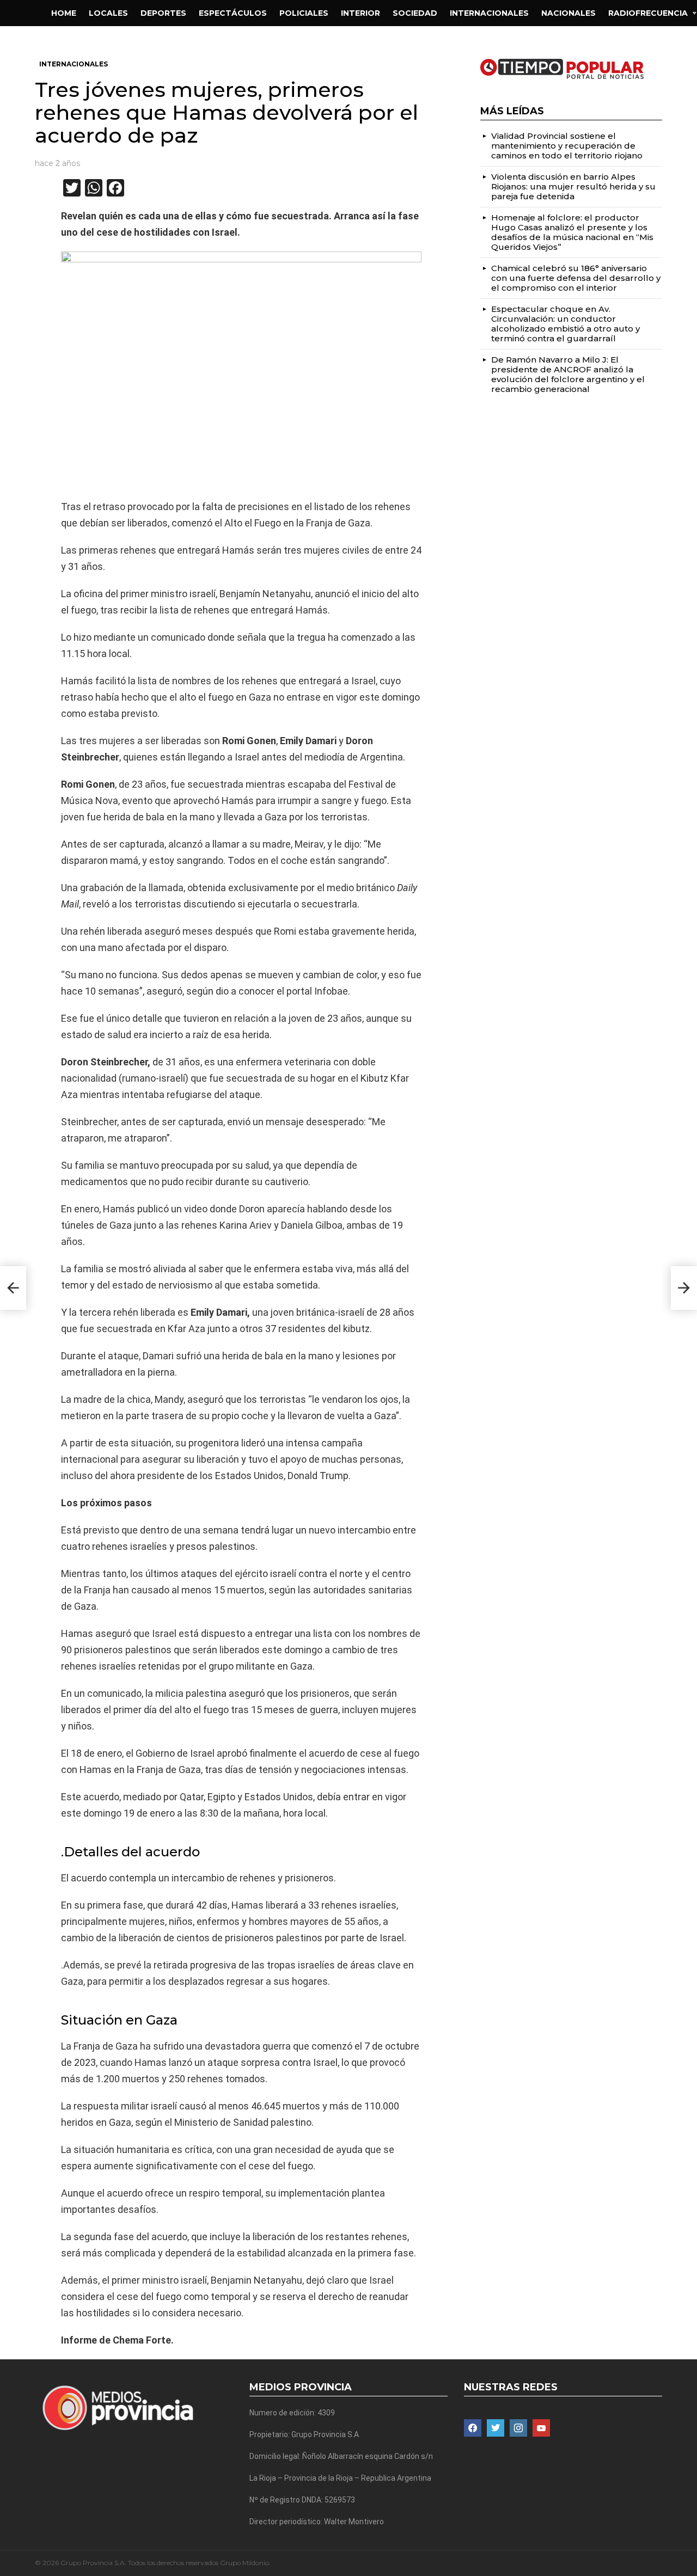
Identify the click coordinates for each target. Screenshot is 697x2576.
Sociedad (415, 13)
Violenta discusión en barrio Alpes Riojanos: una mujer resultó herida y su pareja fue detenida (573, 186)
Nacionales (568, 13)
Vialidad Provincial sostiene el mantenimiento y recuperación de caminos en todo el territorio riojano (567, 146)
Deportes (163, 13)
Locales (108, 13)
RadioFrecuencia (648, 13)
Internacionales (489, 13)
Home (64, 13)
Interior (360, 13)
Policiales (304, 13)
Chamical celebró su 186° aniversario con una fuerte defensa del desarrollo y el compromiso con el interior (576, 278)
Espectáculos (233, 13)
